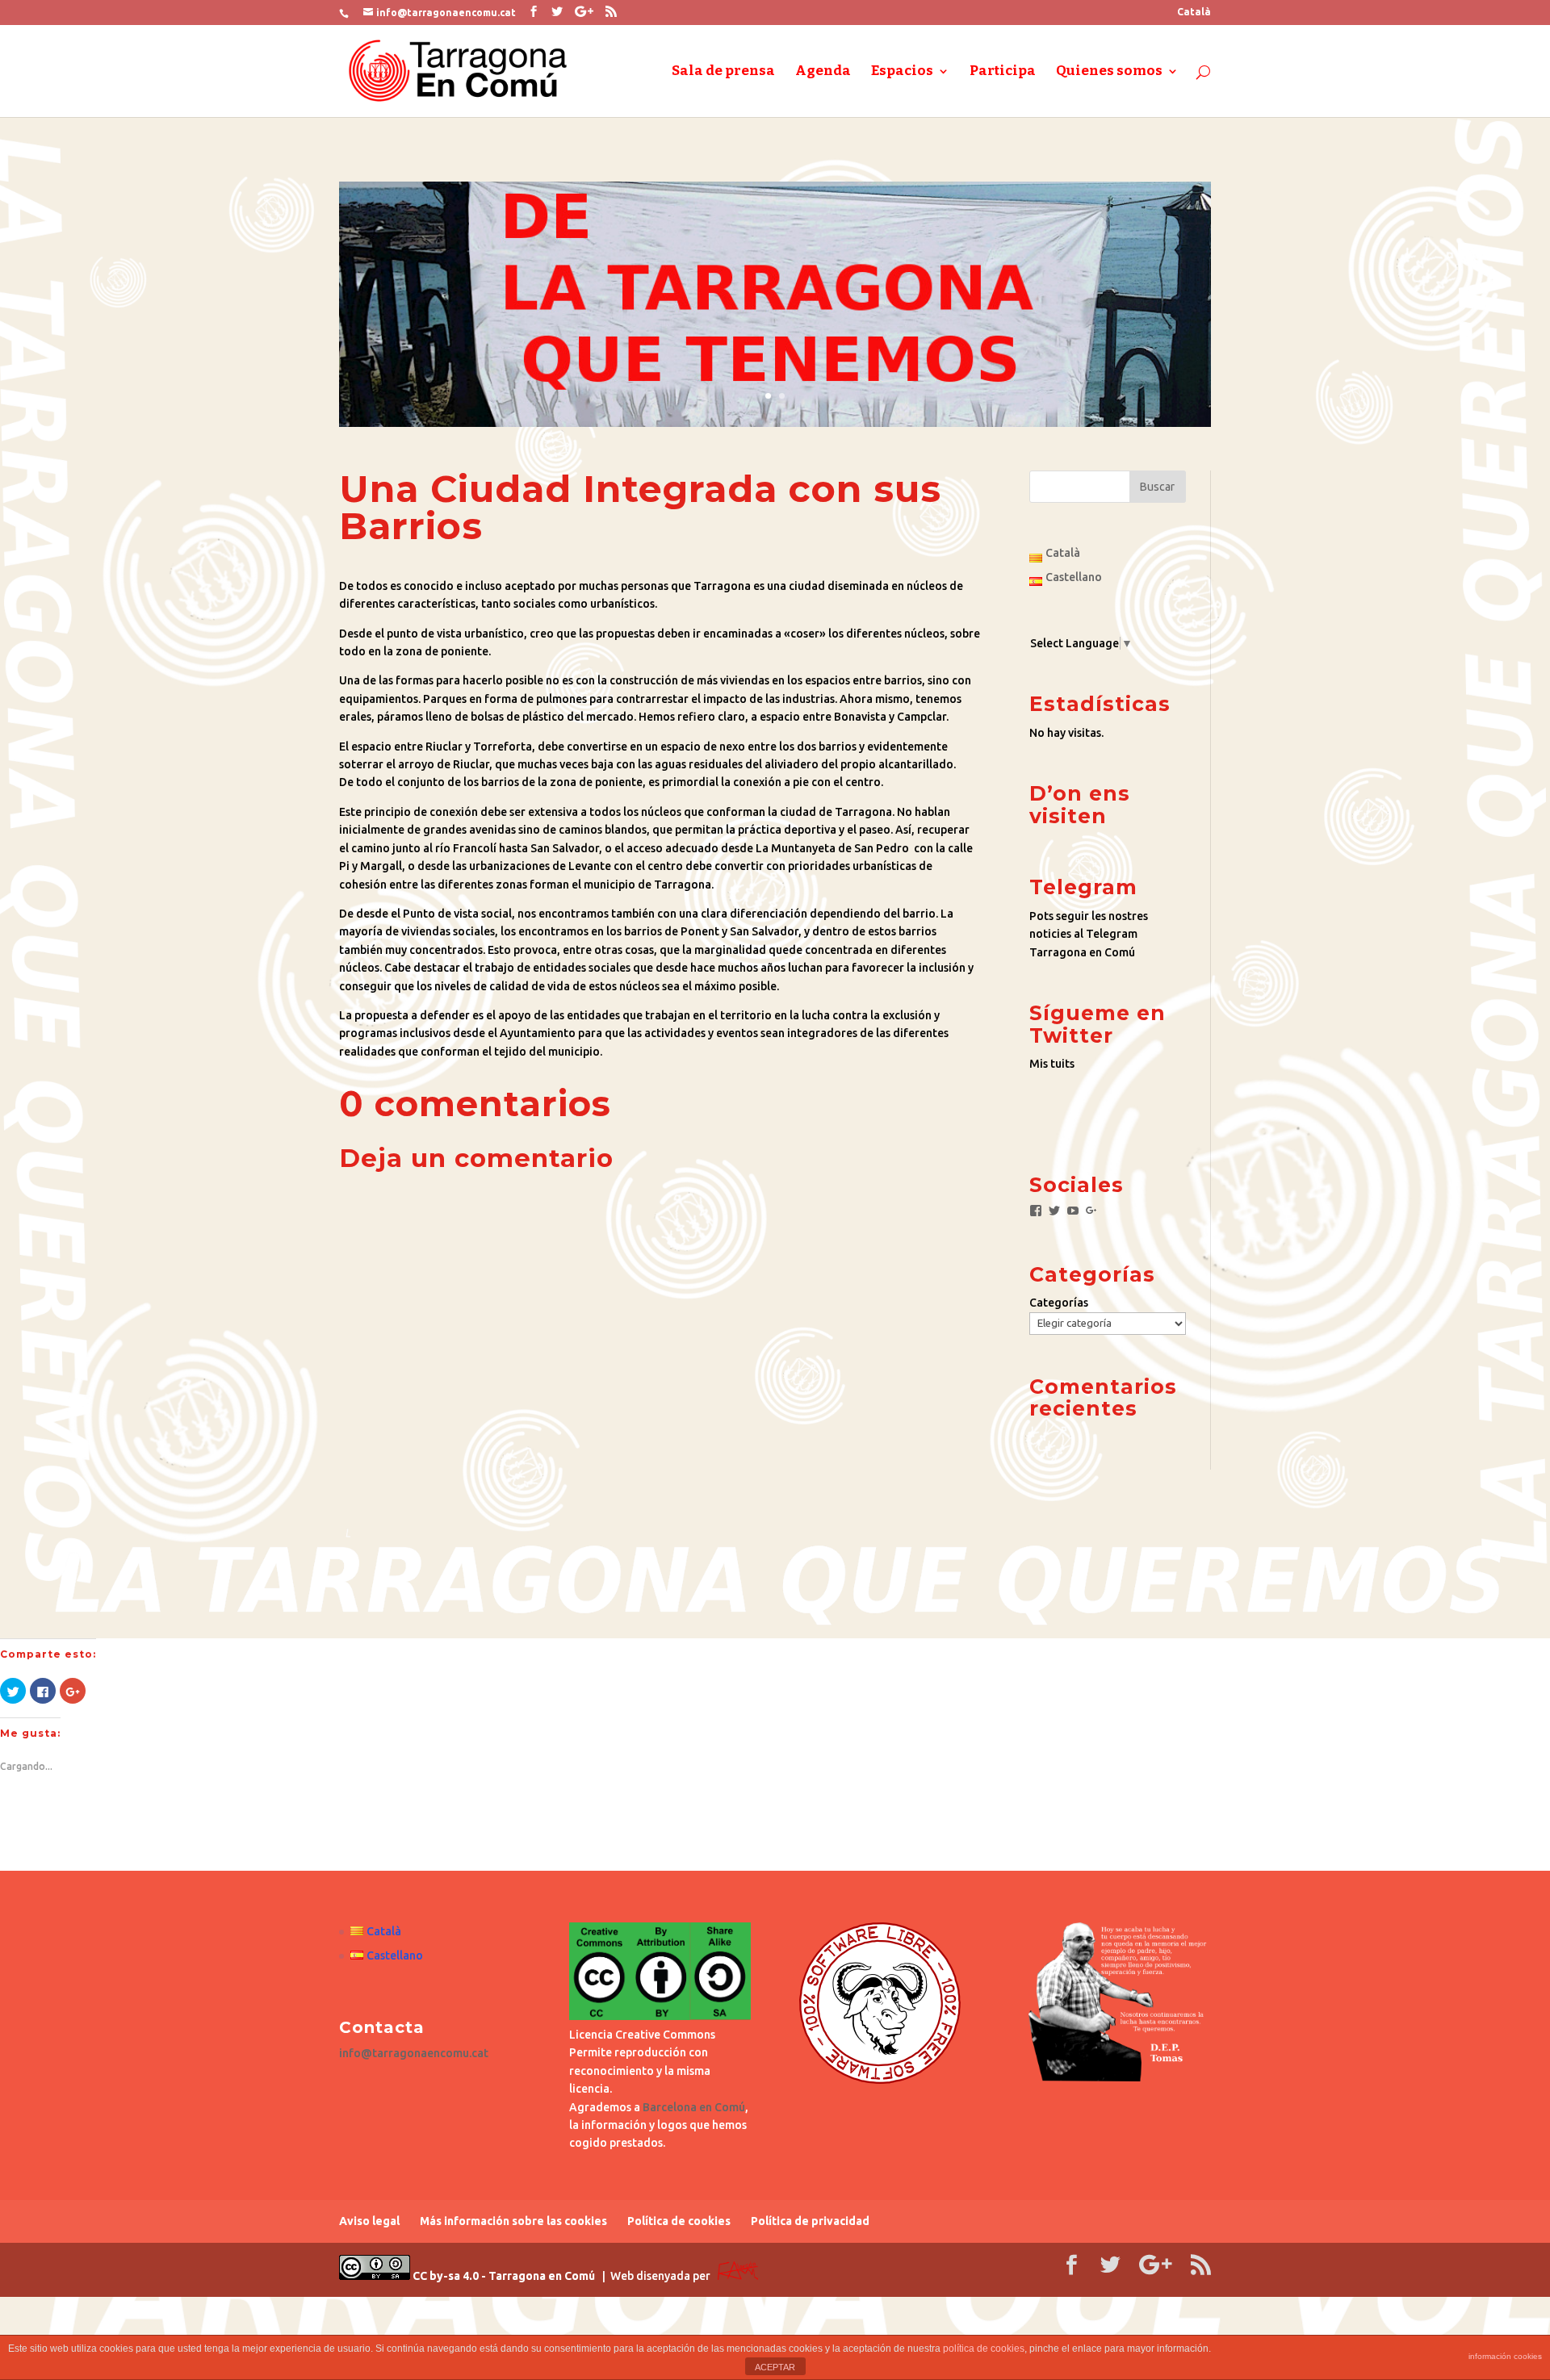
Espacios (902, 72)
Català (1194, 12)
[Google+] (1091, 1211)
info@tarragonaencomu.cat (414, 2053)
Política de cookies (679, 2221)
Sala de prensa (723, 72)
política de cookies (984, 2349)
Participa (1003, 72)
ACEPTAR (775, 2367)
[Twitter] (1054, 1211)
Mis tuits (1052, 1064)
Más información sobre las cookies (513, 2221)
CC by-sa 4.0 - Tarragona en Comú (503, 2276)
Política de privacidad (810, 2221)
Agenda (823, 72)
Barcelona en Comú (694, 2107)
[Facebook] (1036, 1211)
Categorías (1059, 1303)
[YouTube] (1073, 1211)
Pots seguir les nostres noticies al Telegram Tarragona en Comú (1089, 934)
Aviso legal (369, 2221)
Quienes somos (1109, 72)
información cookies (1505, 2356)
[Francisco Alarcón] (738, 2276)
